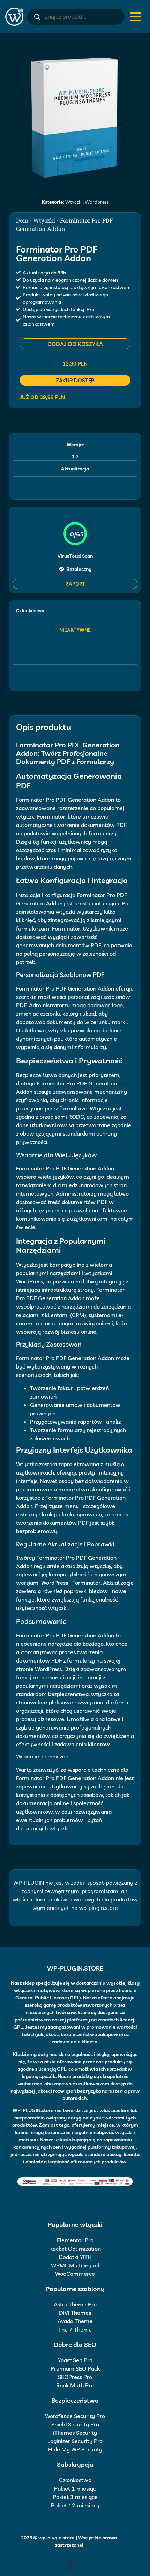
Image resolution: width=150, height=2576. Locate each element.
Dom (22, 220)
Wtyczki (74, 202)
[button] (71, 2565)
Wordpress (97, 202)
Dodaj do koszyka (75, 344)
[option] (75, 117)
